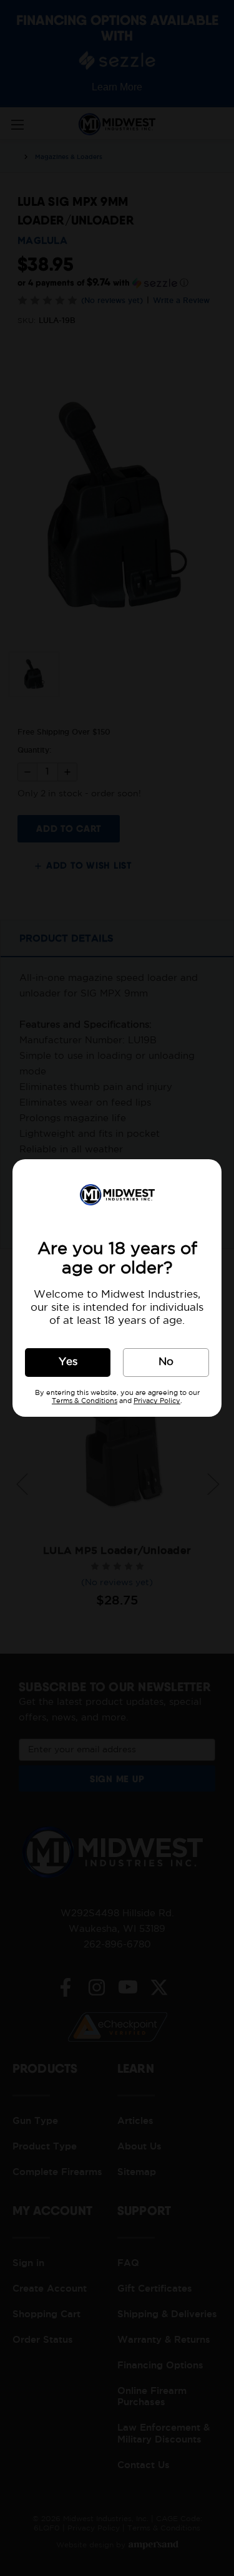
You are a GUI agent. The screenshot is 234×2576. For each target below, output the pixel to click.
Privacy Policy (157, 1401)
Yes (68, 1362)
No (166, 1362)
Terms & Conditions (85, 1401)
